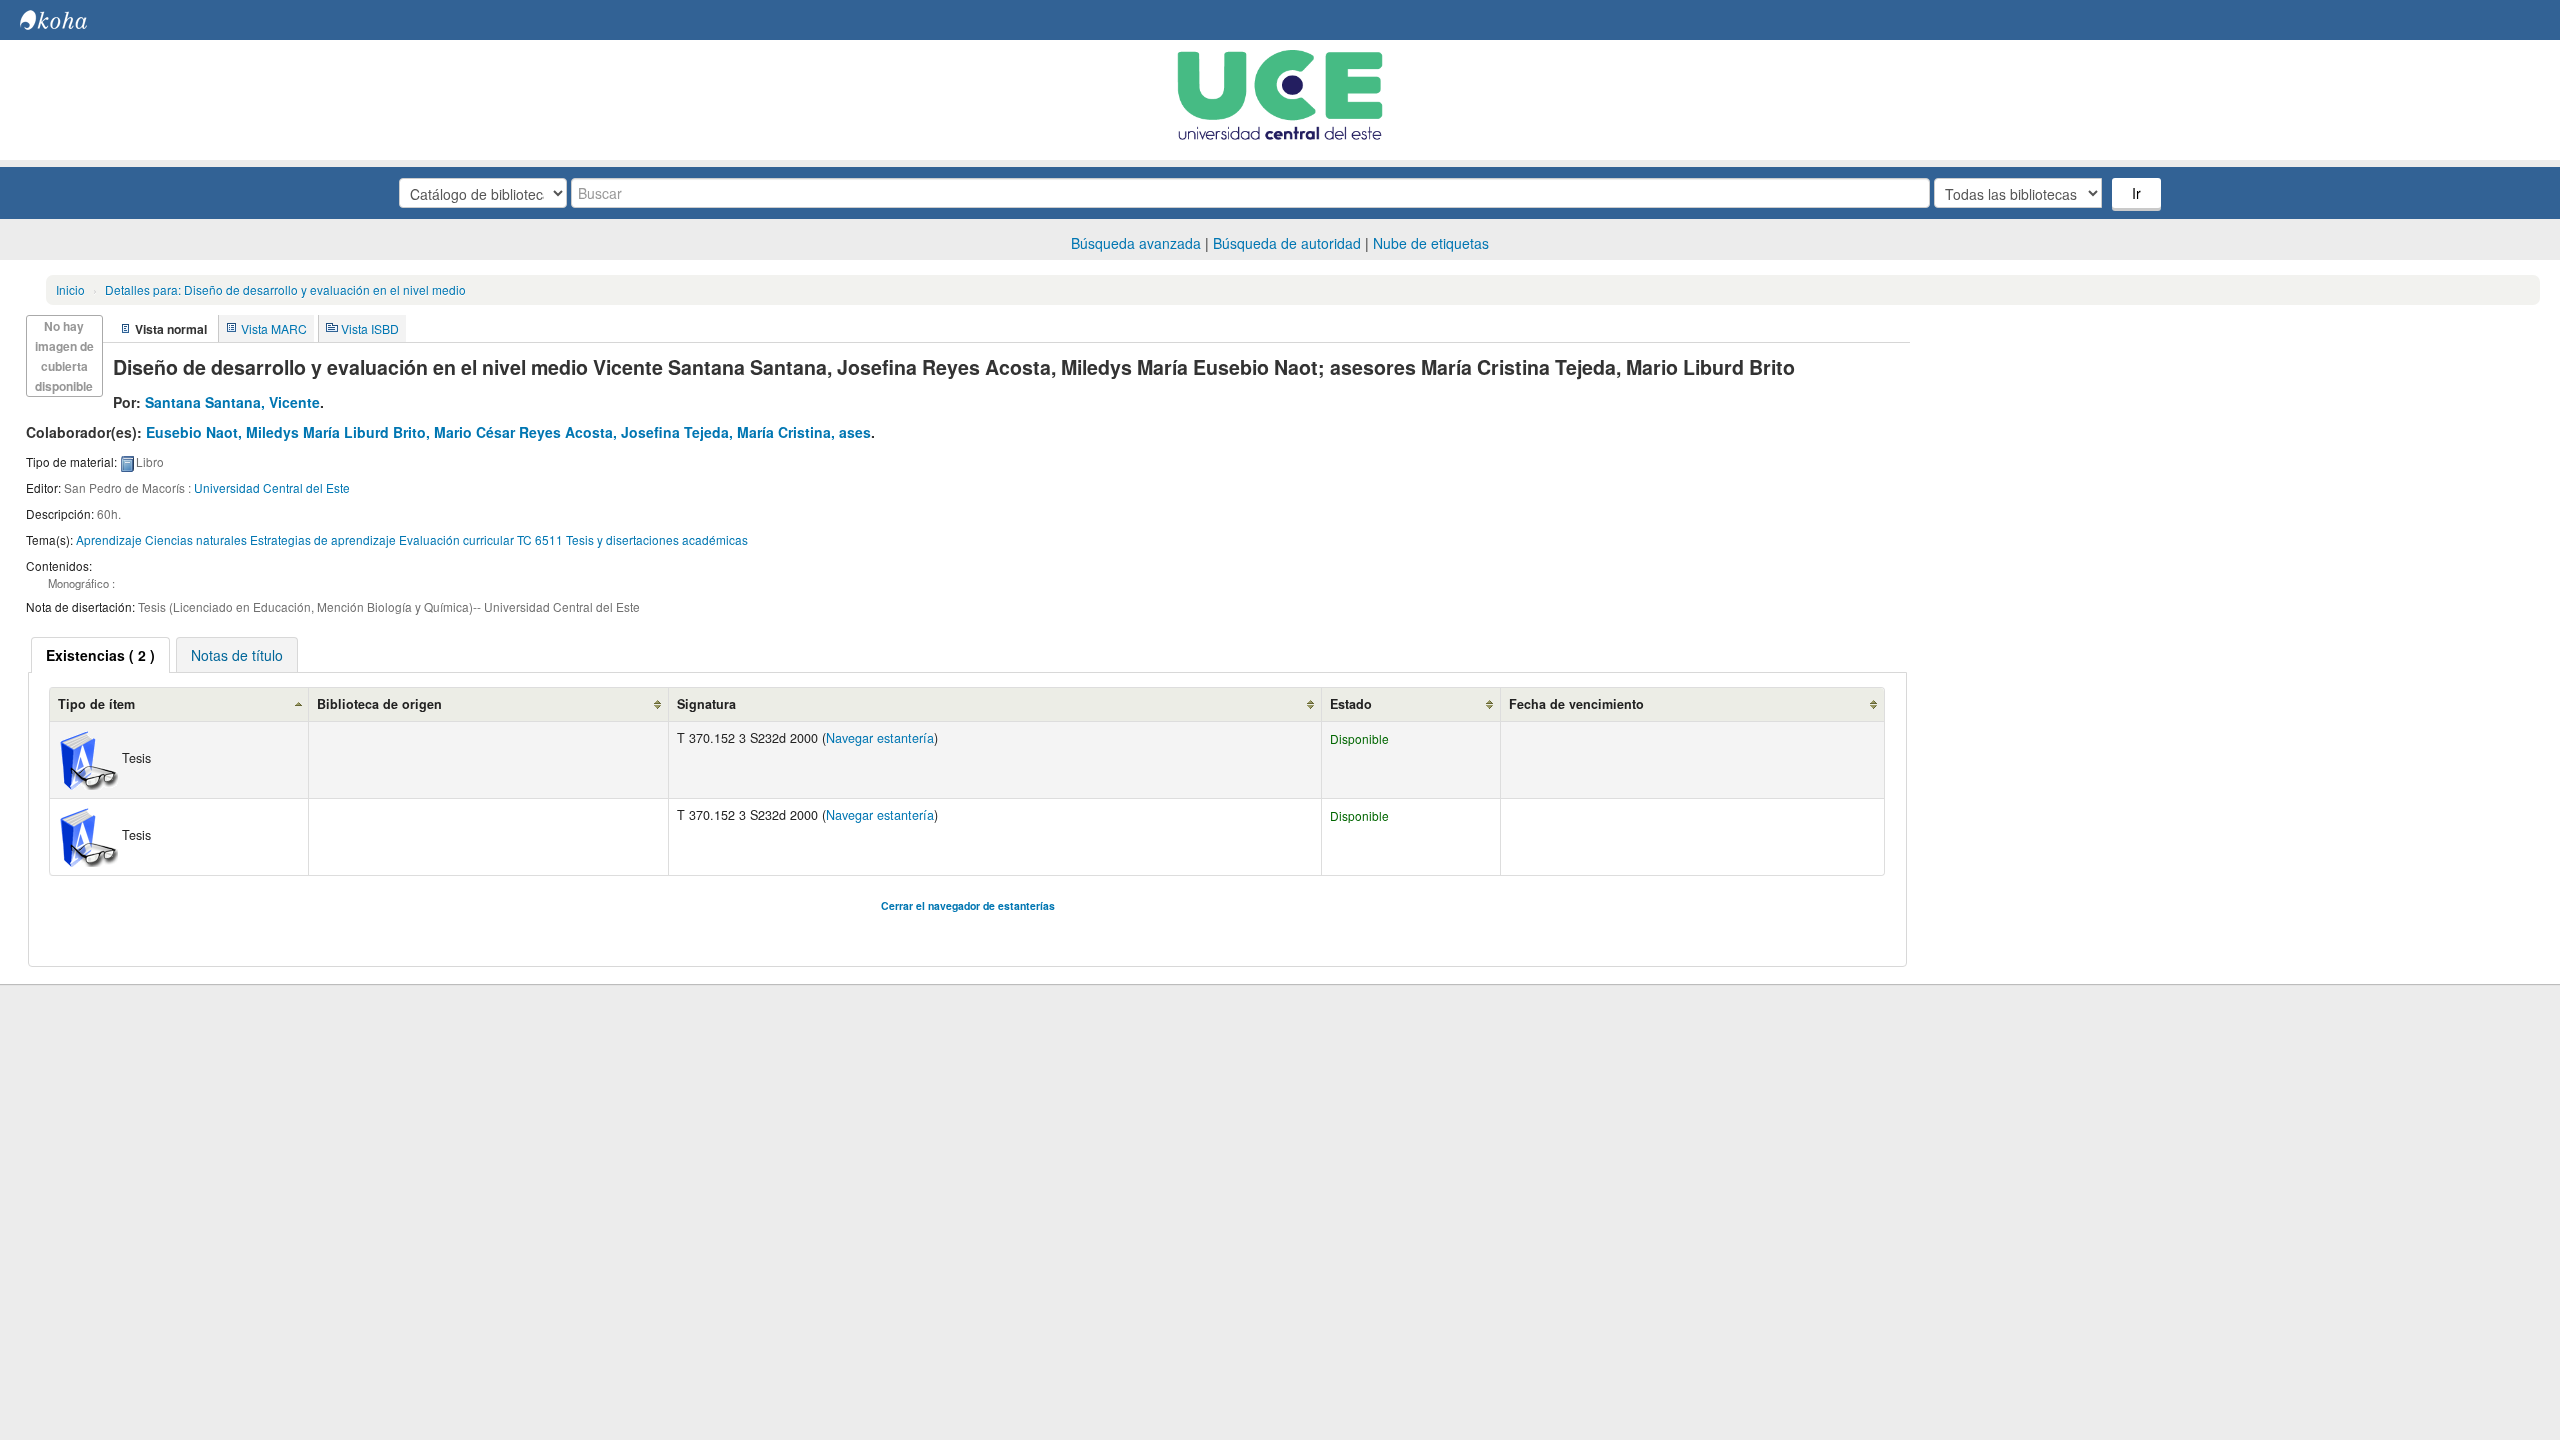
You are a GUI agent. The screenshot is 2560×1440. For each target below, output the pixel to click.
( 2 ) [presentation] (100, 655)
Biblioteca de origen (379, 704)
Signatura (706, 704)
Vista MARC (274, 328)
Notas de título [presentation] (237, 655)
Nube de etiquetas (1431, 243)
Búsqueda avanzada (1136, 243)
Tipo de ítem (96, 704)
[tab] (100, 655)
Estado (1351, 704)
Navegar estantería (880, 738)
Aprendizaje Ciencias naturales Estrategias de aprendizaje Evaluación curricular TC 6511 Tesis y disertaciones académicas (412, 539)
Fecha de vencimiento (1576, 704)
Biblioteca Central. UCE (70, 20)
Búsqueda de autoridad (1287, 243)
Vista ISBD (370, 328)
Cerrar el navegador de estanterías (968, 905)
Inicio (70, 289)
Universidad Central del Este (272, 487)
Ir (2136, 193)
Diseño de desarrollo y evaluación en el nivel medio (285, 289)
